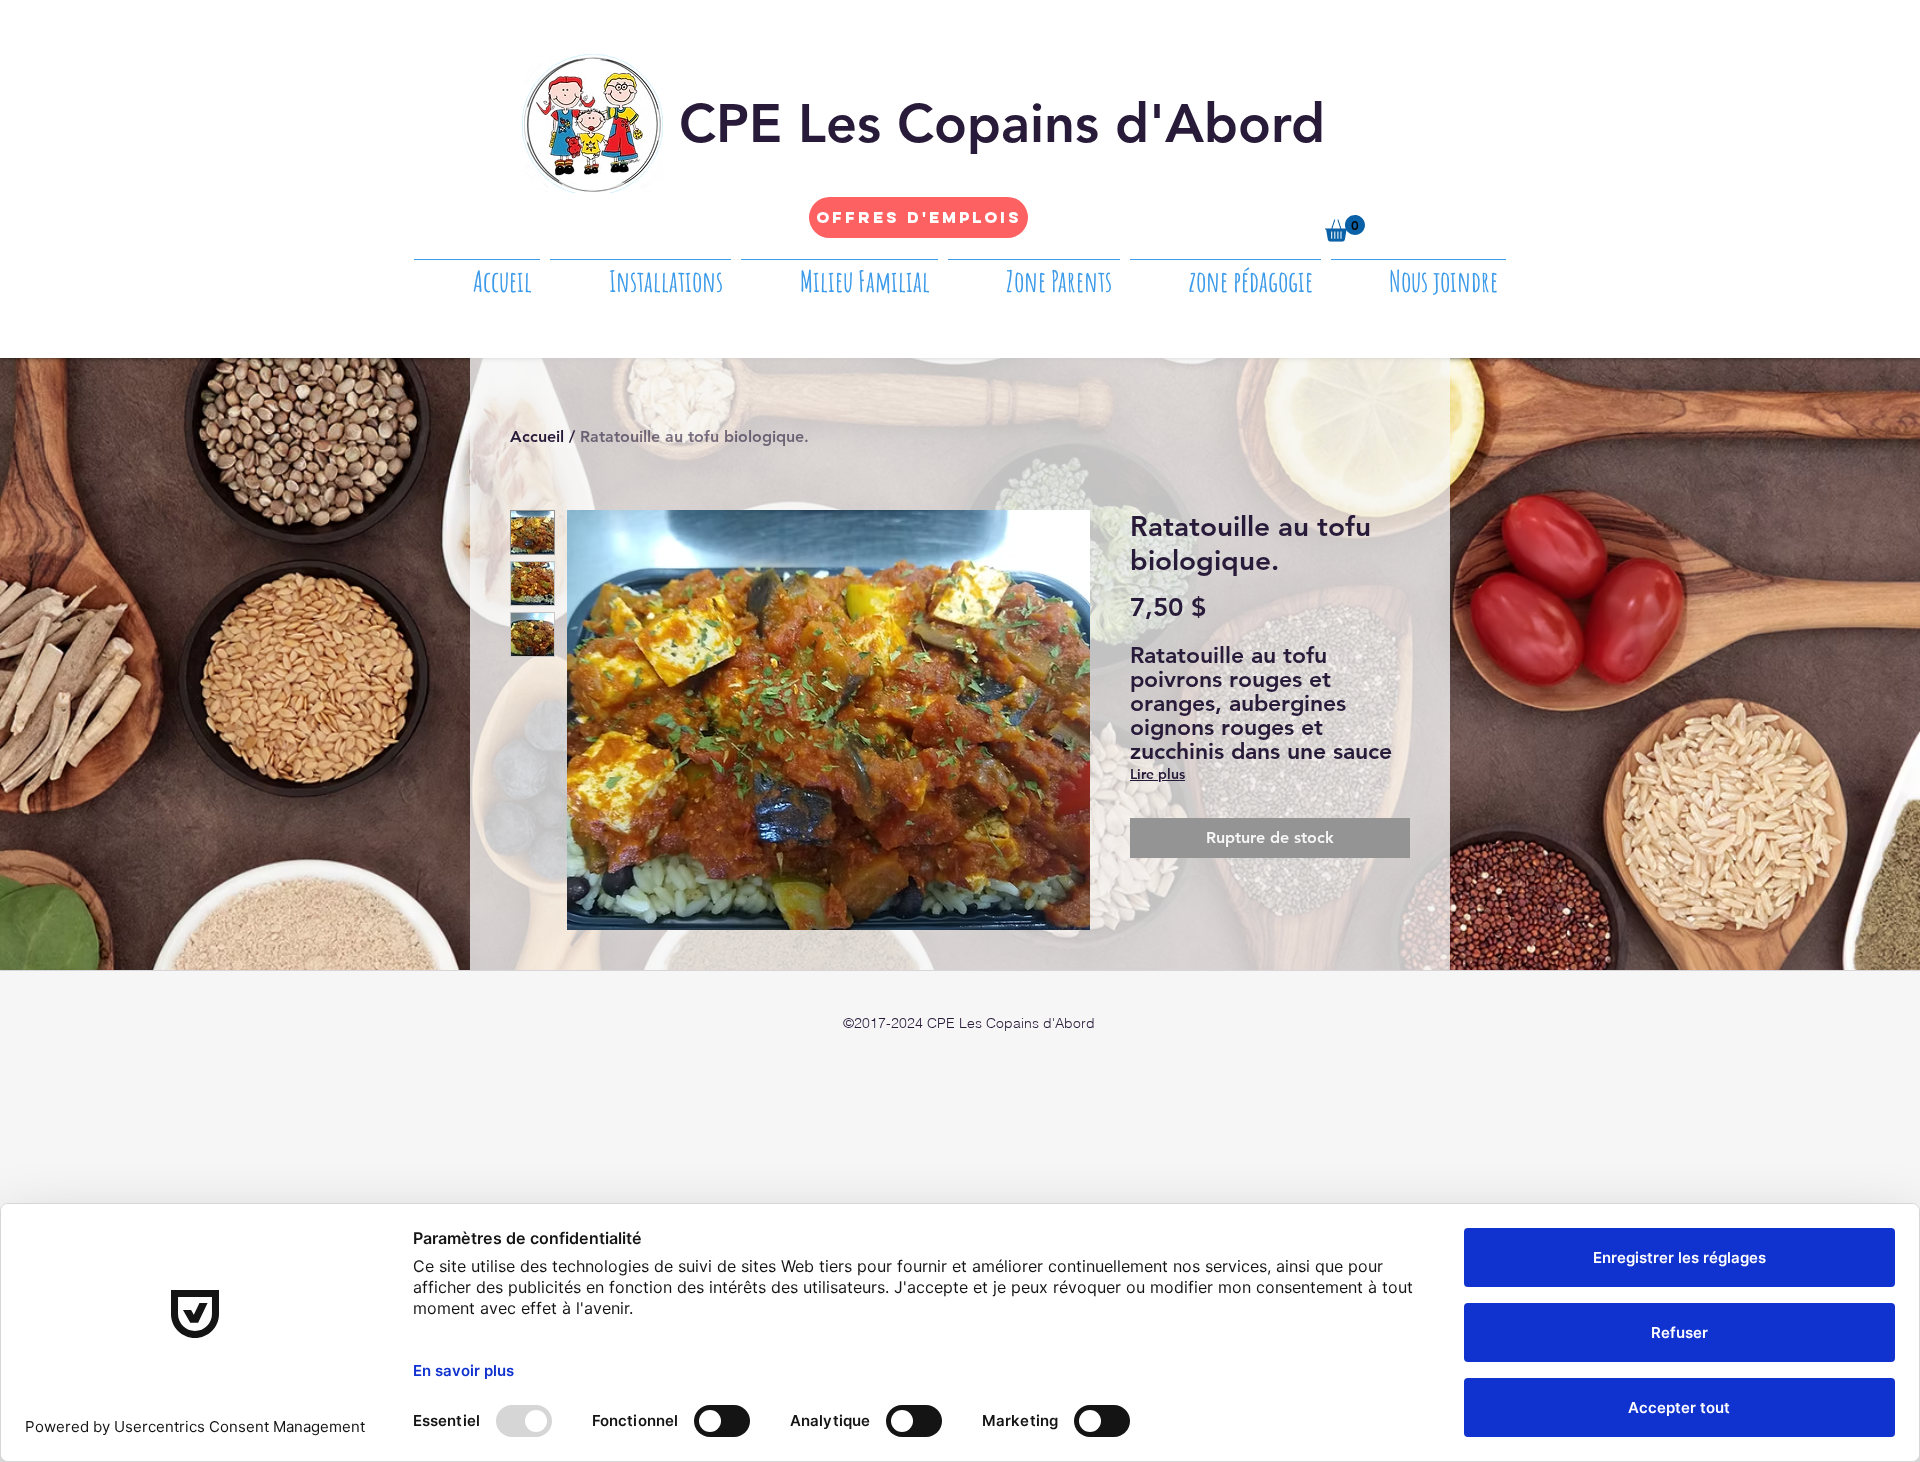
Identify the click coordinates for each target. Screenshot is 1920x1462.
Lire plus (1157, 774)
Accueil (537, 436)
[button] (1345, 228)
